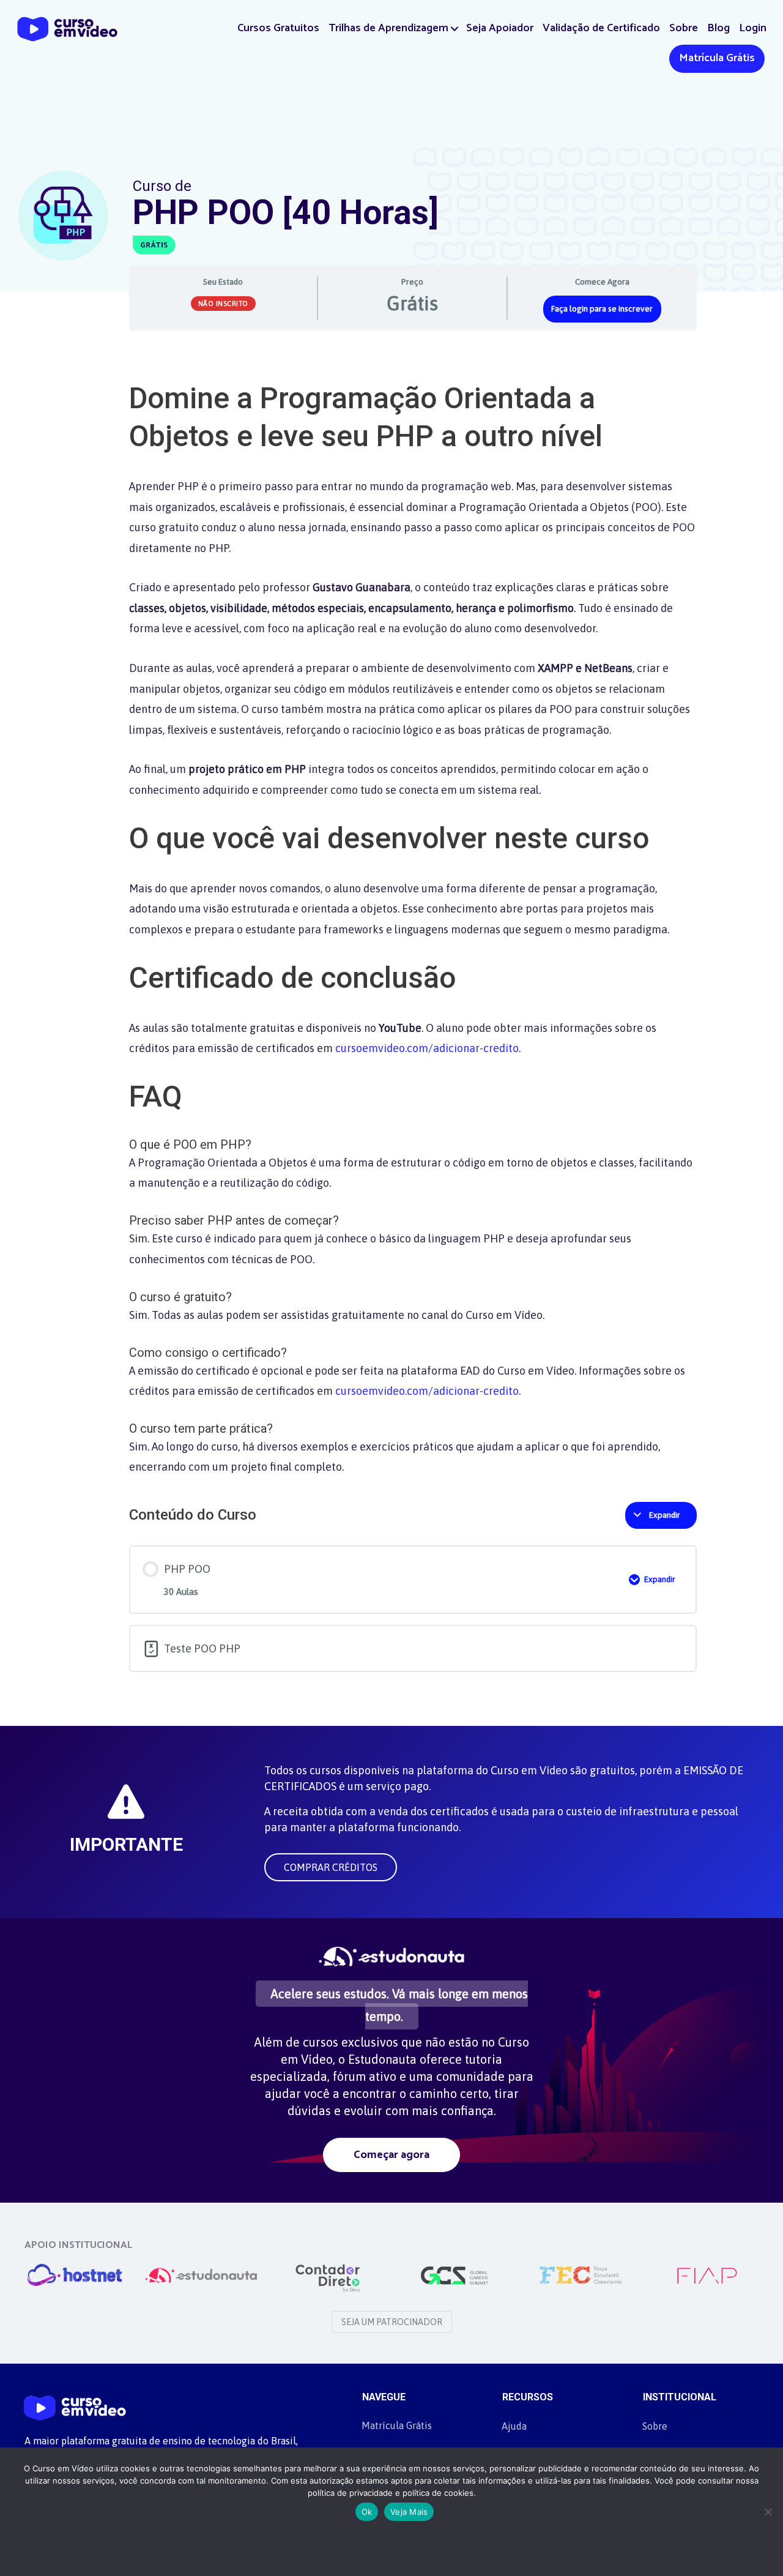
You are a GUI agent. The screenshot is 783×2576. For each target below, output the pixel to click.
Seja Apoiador (500, 28)
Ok (367, 2512)
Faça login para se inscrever (602, 308)
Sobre (684, 28)
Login (753, 28)
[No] (768, 2512)
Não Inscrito (223, 304)
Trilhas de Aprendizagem (388, 28)
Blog (718, 28)
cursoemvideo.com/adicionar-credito (427, 1048)
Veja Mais (409, 2512)
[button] (455, 28)
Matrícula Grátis (717, 58)
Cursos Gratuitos (278, 28)
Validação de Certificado (601, 28)
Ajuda (514, 2426)
